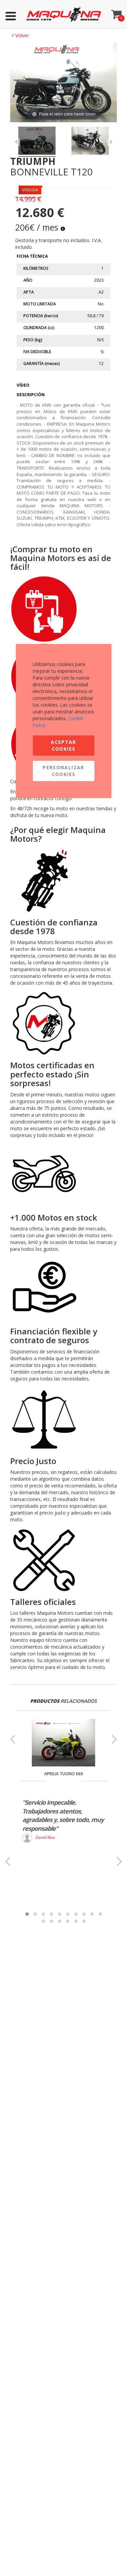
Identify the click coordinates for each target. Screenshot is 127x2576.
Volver (20, 35)
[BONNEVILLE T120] (37, 142)
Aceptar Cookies (63, 745)
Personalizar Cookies (63, 771)
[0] (117, 13)
